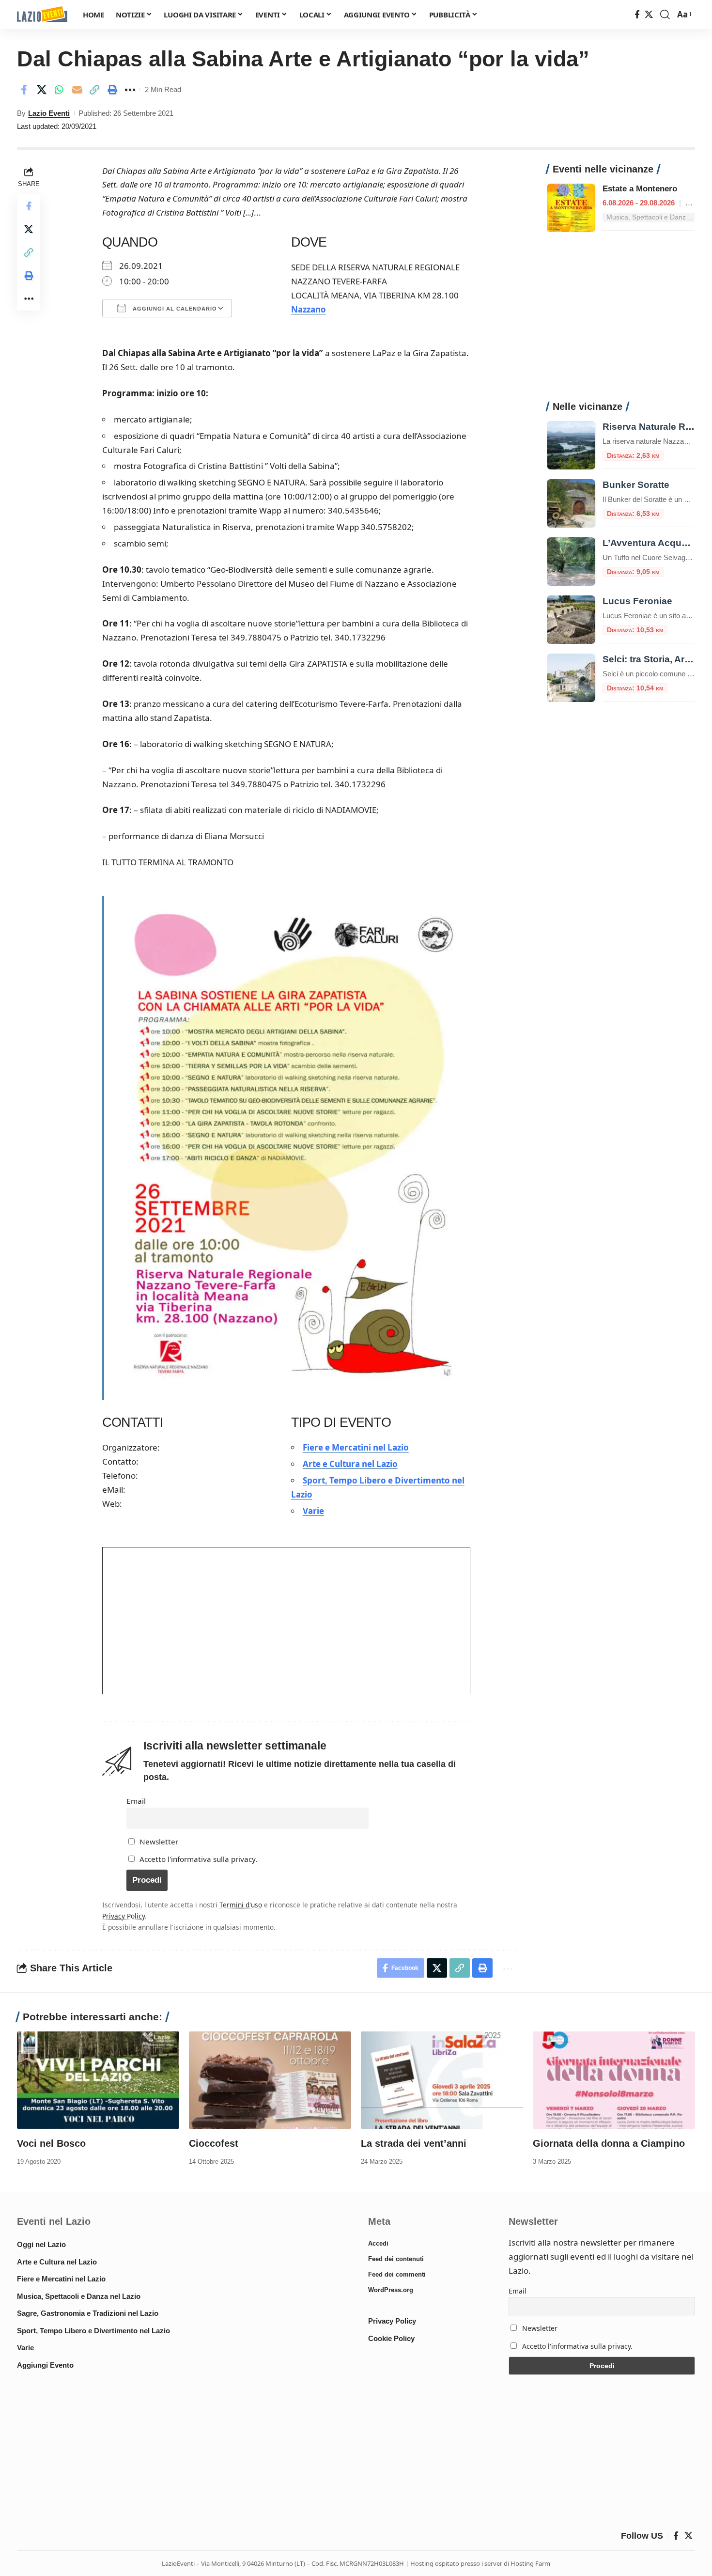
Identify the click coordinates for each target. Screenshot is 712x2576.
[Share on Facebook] (24, 90)
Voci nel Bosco (51, 2143)
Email (136, 1801)
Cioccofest (214, 2143)
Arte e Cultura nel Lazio (350, 1464)
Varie (313, 1511)
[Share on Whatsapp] (59, 90)
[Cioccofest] (270, 2080)
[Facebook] (637, 15)
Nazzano (309, 309)
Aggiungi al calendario (174, 309)
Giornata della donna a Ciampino (609, 2143)
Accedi (378, 2243)
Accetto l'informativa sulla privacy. (198, 1859)
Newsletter (158, 1842)
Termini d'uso (241, 1905)
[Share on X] (42, 90)
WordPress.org (391, 2290)
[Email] (77, 90)
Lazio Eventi (49, 113)
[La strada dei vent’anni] (442, 2080)
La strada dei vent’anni (414, 2143)
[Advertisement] (621, 322)
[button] (665, 15)
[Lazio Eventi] (42, 15)
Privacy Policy (124, 1916)
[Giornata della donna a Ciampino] (614, 2080)
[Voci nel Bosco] (98, 2080)
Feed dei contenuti (396, 2259)
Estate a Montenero (640, 189)
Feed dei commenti (397, 2274)
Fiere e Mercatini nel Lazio (356, 1447)
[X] (649, 15)
